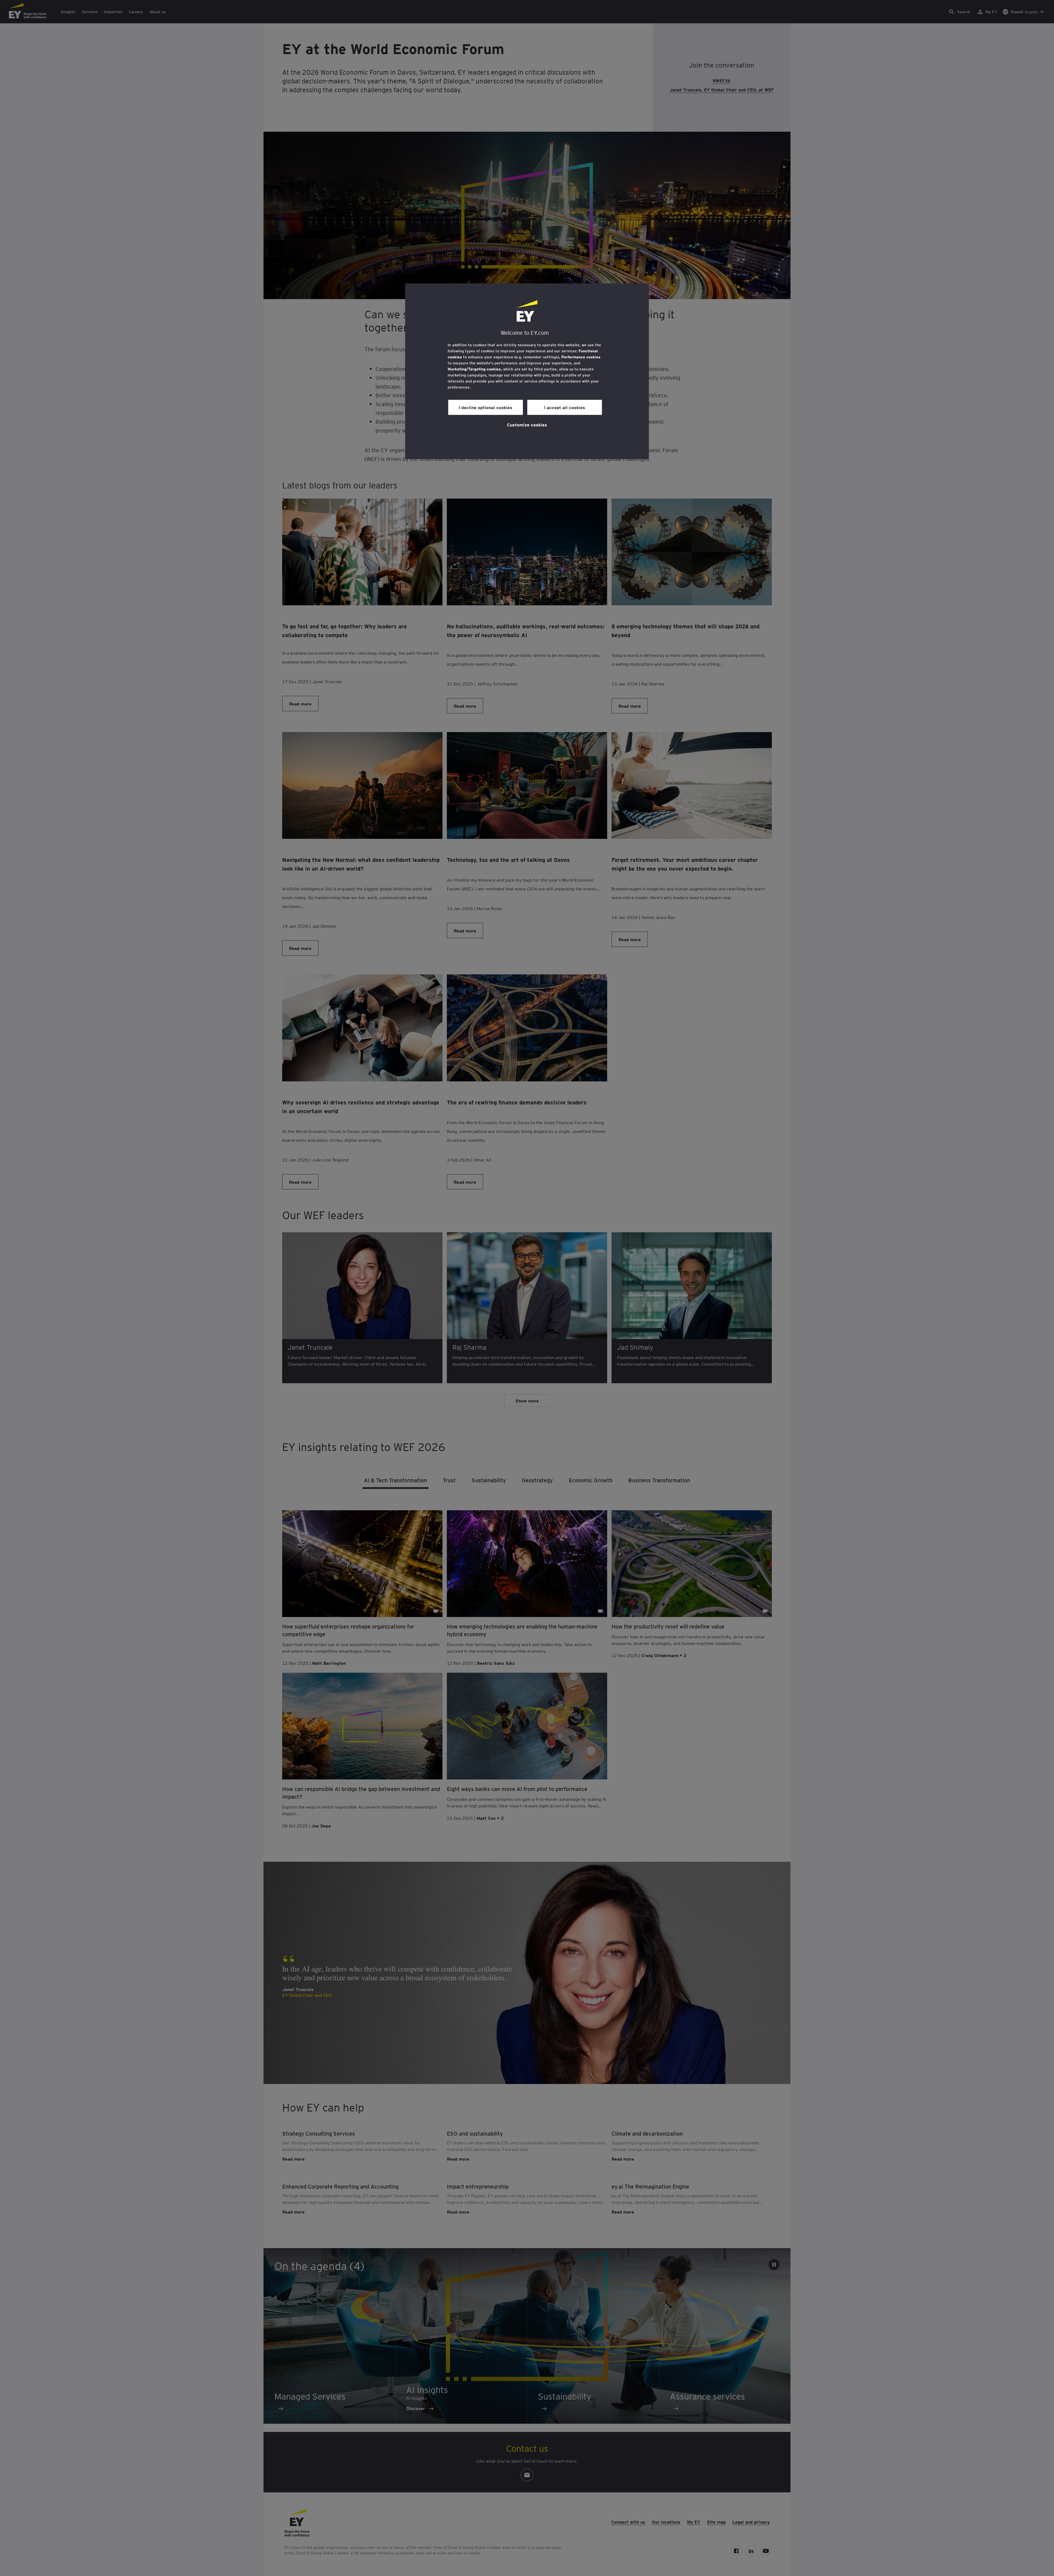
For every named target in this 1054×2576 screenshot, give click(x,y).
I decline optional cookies (486, 407)
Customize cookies (527, 424)
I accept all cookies (565, 407)
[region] (527, 371)
